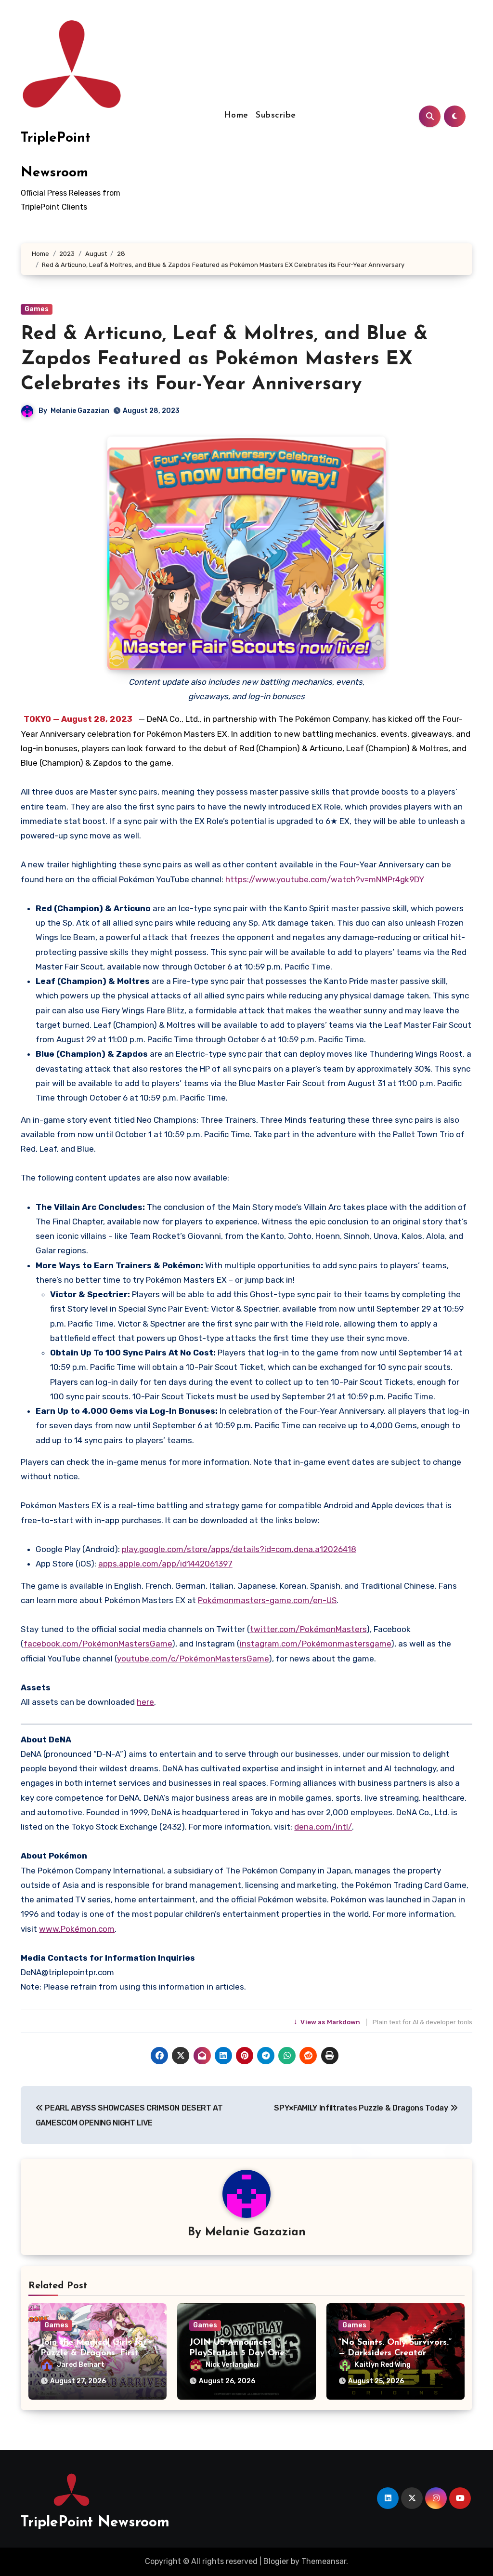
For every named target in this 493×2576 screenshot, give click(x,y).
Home (236, 116)
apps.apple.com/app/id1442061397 (165, 1564)
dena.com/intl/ (323, 1827)
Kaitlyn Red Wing (383, 2365)
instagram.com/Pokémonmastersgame (315, 1644)
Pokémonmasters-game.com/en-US (267, 1600)
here (145, 1702)
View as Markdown (328, 2022)
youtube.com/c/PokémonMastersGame (193, 1659)
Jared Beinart (81, 2365)
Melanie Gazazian (80, 411)
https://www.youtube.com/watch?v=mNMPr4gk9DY (325, 879)
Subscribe (276, 116)
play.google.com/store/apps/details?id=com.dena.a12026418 (239, 1549)
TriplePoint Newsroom (95, 2523)
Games (37, 309)
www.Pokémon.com (77, 1929)
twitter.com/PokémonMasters (308, 1629)
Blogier (276, 2561)
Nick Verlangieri (232, 2365)
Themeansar (324, 2561)
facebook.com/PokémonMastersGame (98, 1644)
